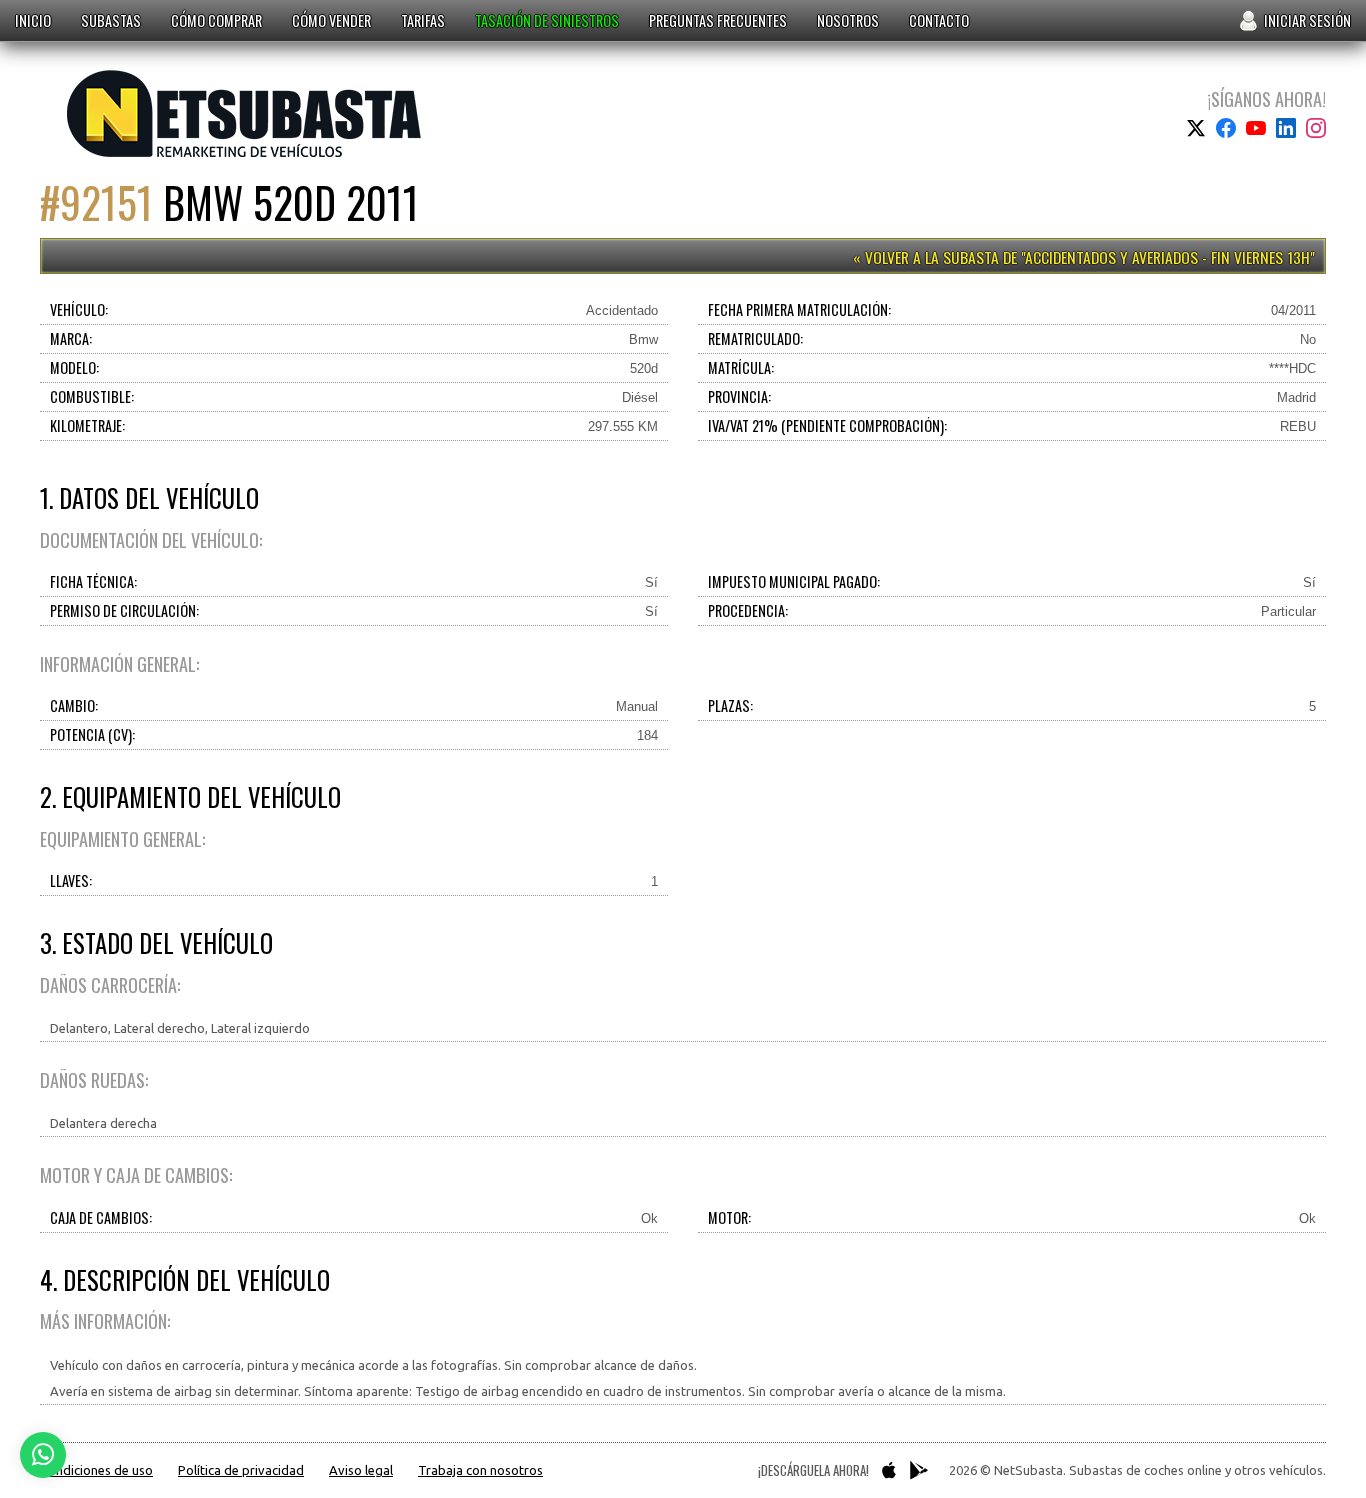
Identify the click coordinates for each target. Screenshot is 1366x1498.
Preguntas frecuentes (718, 20)
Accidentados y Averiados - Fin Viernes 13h (1167, 257)
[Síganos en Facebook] (1226, 128)
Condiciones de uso (96, 1470)
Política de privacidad (241, 1470)
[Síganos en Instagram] (1316, 128)
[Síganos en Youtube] (1256, 128)
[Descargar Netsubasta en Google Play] (919, 1470)
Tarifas (423, 20)
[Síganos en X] (1196, 128)
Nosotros (848, 20)
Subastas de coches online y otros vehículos (244, 113)
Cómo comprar (216, 20)
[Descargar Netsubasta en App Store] (889, 1470)
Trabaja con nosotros (480, 1470)
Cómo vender (331, 20)
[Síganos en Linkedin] (1286, 128)
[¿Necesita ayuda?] (43, 1455)
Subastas (111, 20)
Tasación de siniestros (547, 20)
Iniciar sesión (1307, 20)
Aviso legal (361, 1470)
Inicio (33, 20)
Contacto (939, 20)
